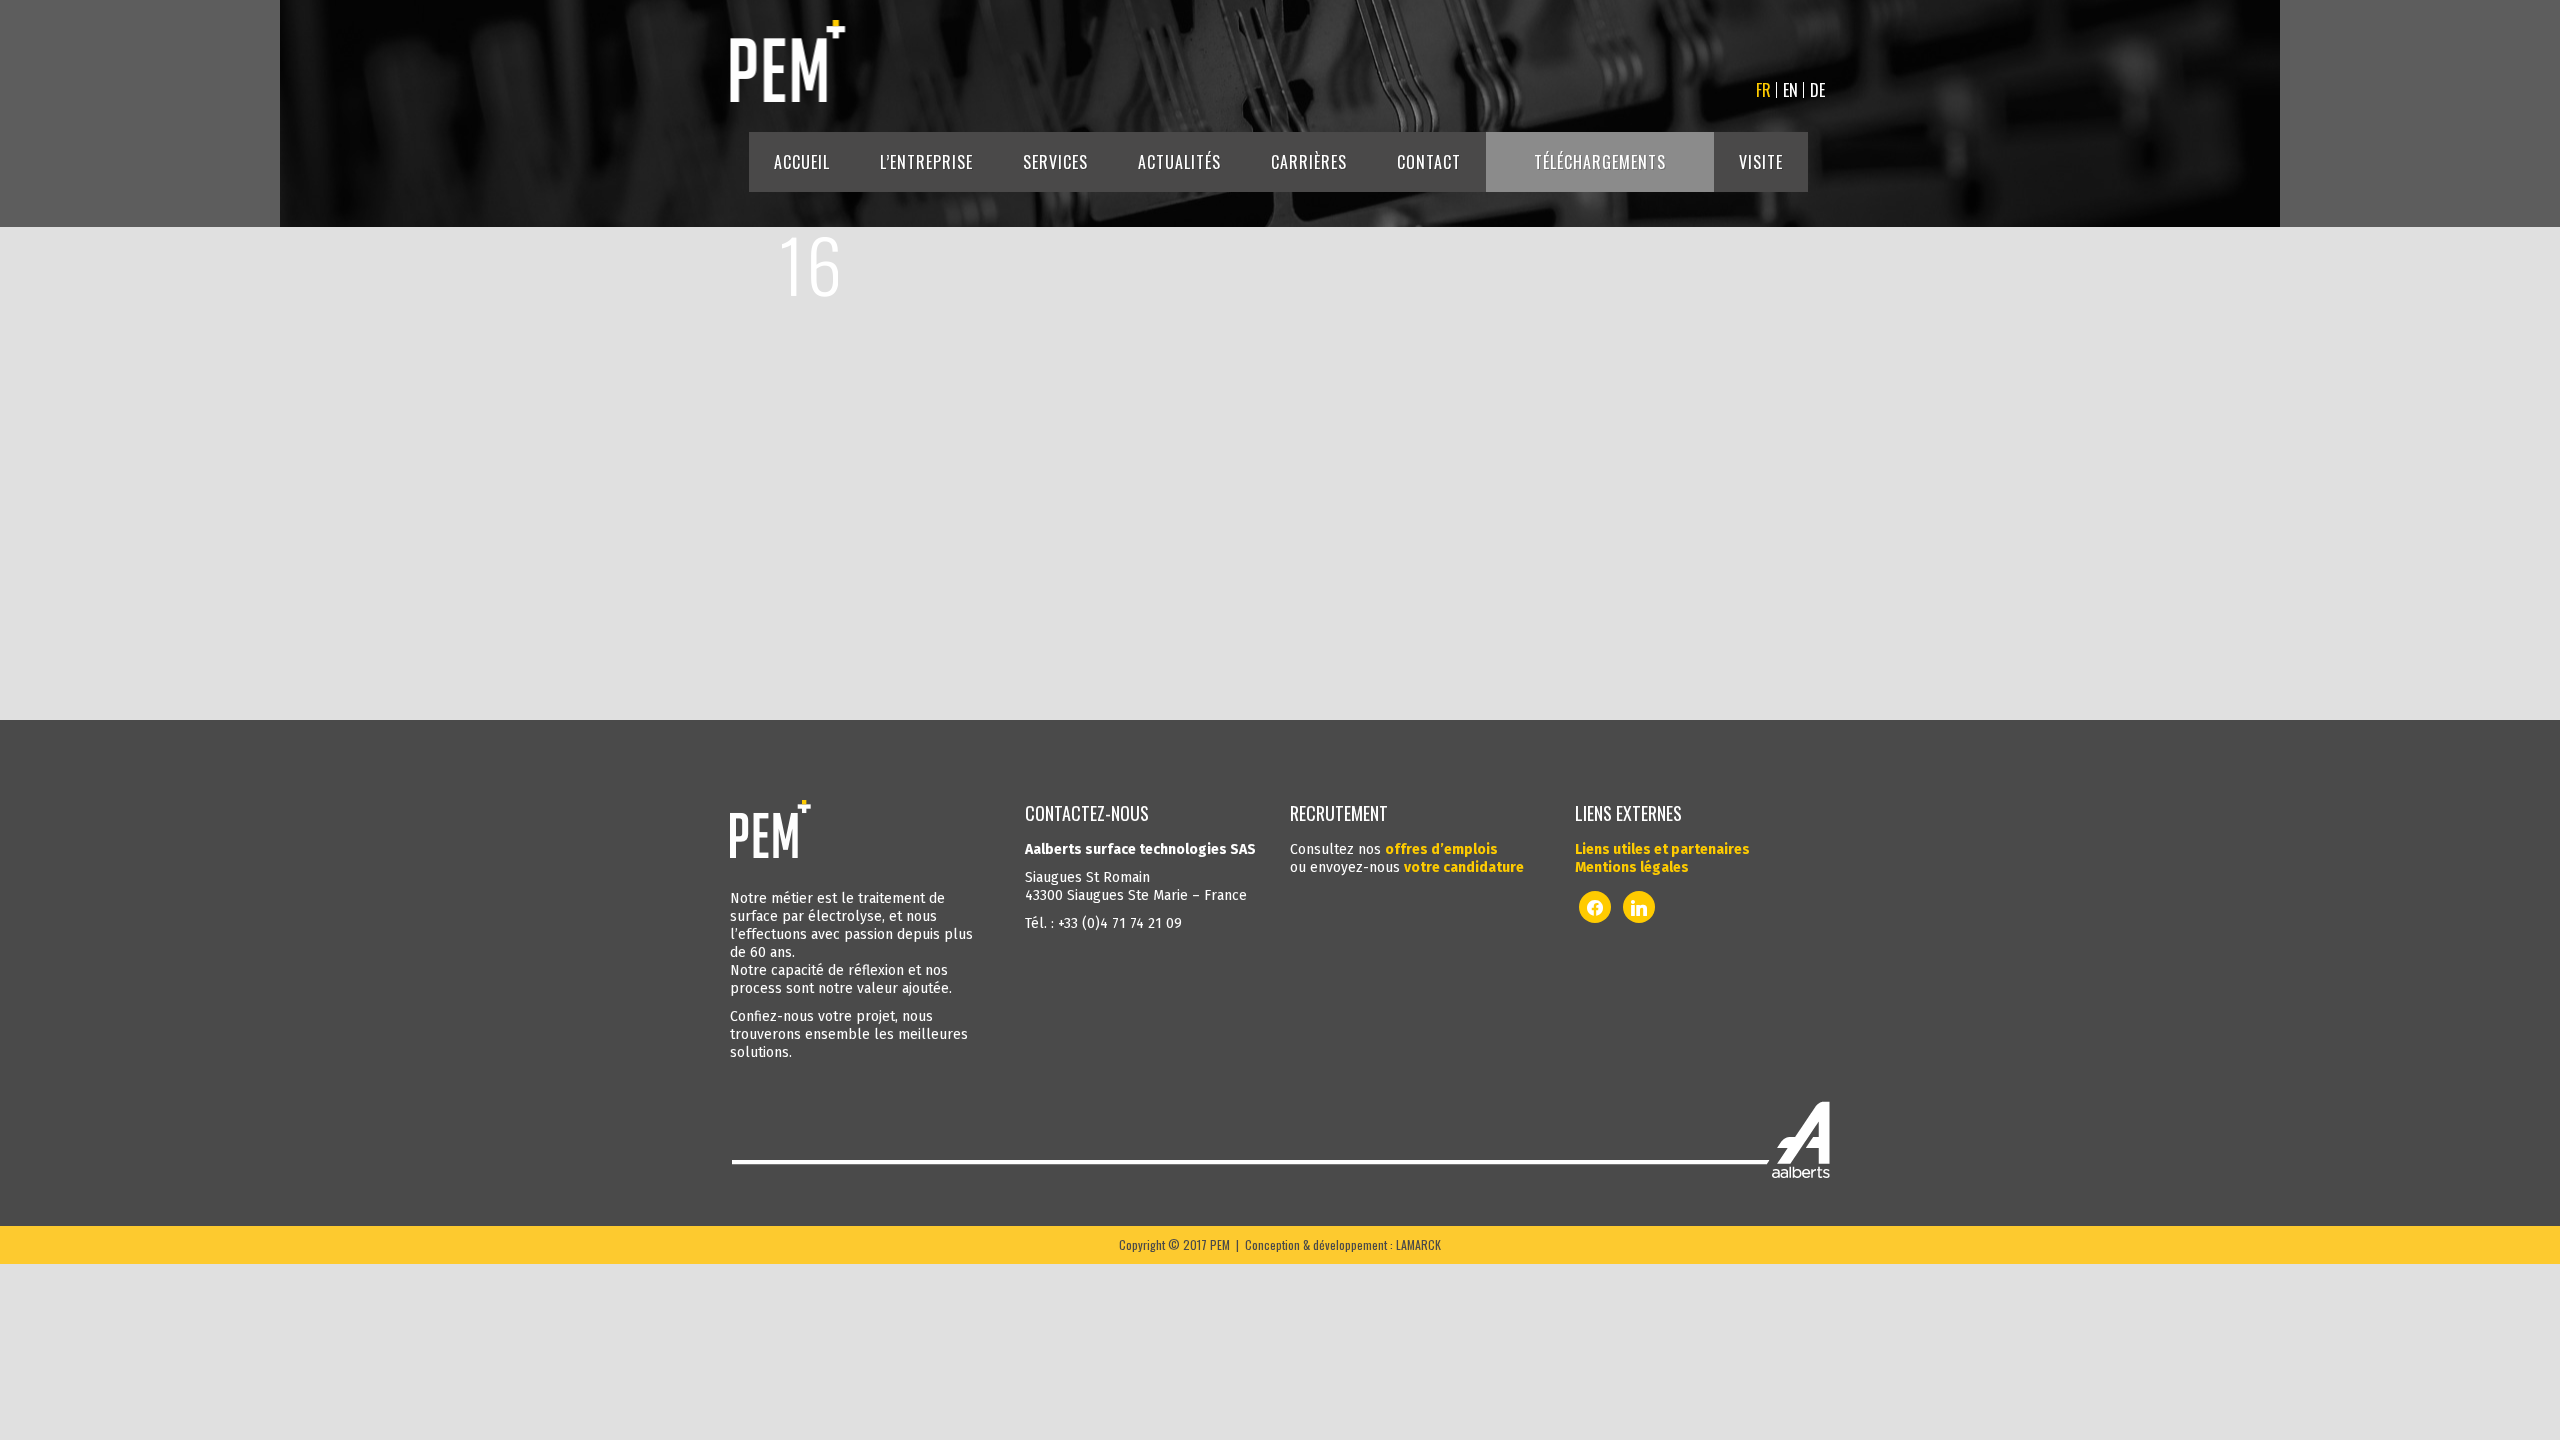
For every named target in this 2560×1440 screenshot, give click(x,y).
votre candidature (1464, 867)
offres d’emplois (1441, 849)
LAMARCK (1418, 1244)
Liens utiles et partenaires (1662, 849)
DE (1817, 90)
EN (1790, 90)
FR (1763, 90)
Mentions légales (1632, 867)
